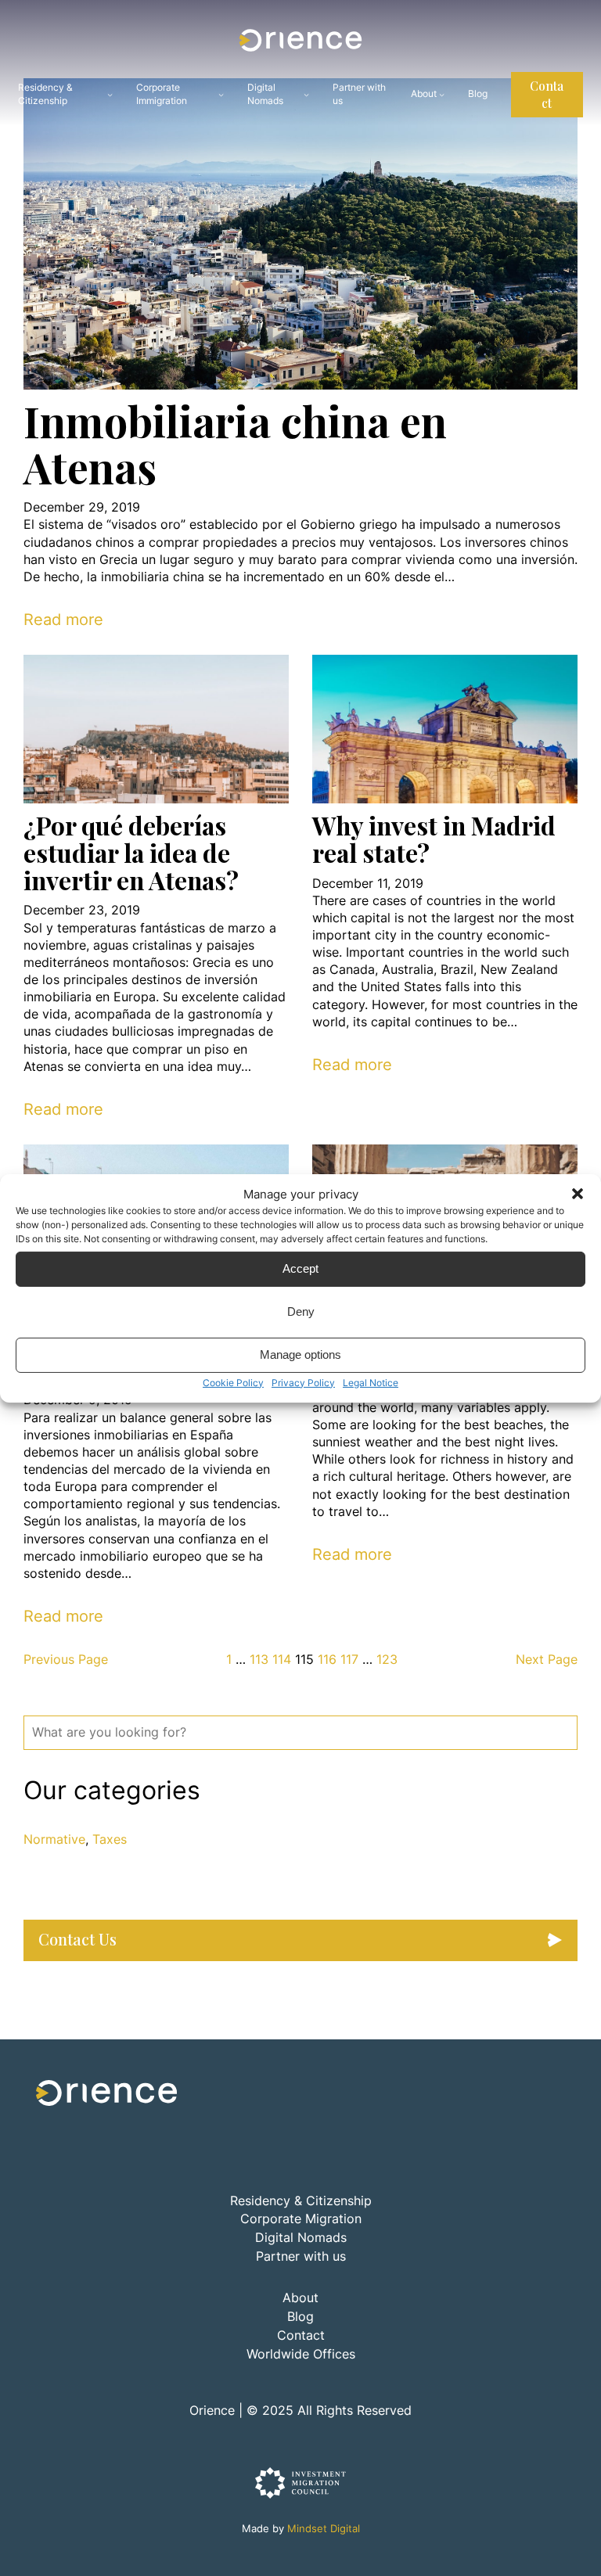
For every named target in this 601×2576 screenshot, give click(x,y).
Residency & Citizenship (45, 94)
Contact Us (77, 1939)
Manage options (300, 1354)
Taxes (110, 1839)
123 (387, 1660)
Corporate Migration (301, 2219)
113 (259, 1660)
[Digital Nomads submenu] (306, 94)
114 (282, 1660)
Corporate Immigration (162, 94)
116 (327, 1660)
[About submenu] (442, 94)
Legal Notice (371, 1382)
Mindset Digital (324, 2529)
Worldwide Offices (301, 2354)
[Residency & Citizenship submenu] (110, 94)
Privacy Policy (303, 1382)
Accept (300, 1268)
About (424, 93)
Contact (547, 94)
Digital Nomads (265, 94)
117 (349, 1660)
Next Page (547, 1660)
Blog (300, 2317)
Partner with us (301, 2256)
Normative (54, 1839)
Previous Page (66, 1660)
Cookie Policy (233, 1382)
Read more (63, 620)
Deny (301, 1311)
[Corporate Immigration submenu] (221, 94)
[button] (578, 1194)
